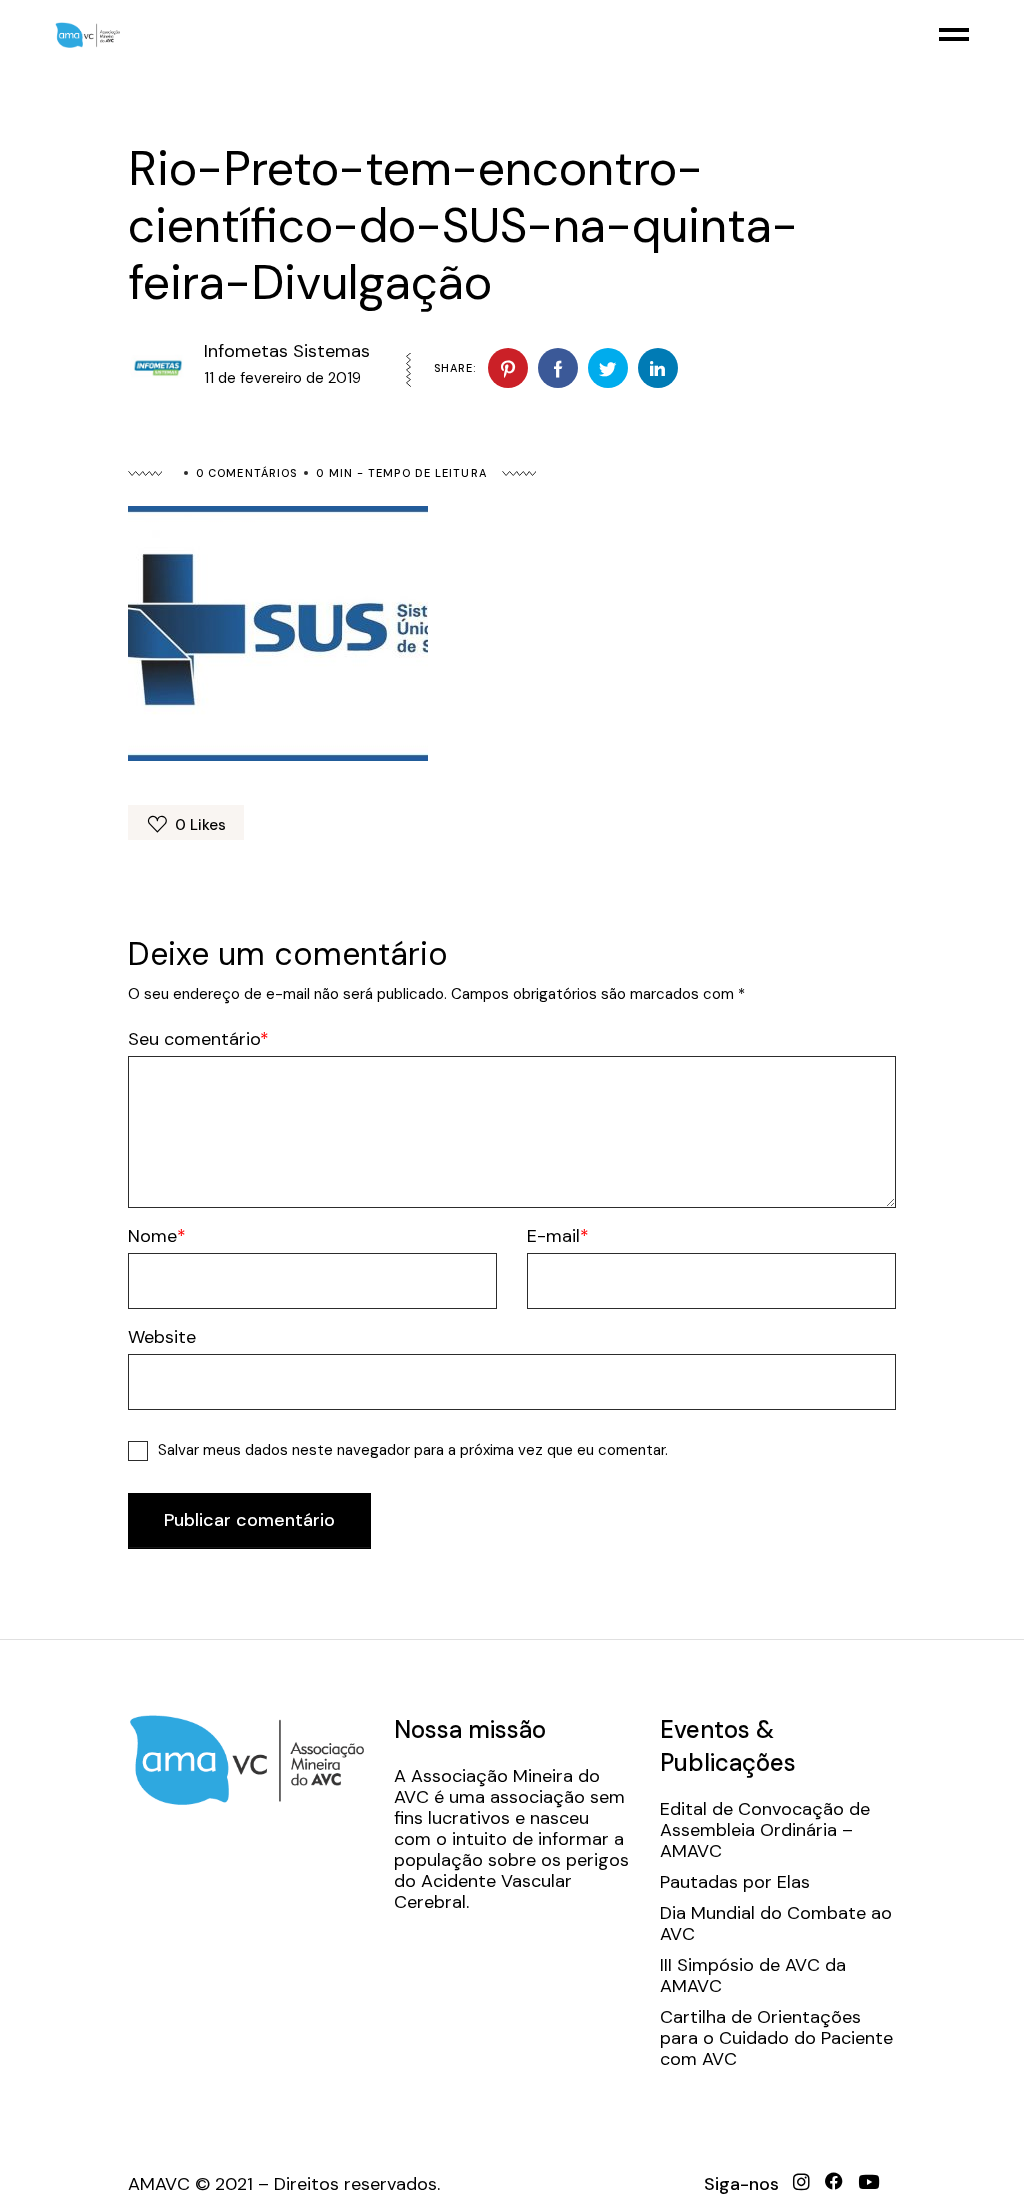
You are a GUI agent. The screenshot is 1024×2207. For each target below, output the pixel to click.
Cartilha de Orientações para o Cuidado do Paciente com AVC (776, 2038)
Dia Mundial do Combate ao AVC (776, 1924)
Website (162, 1337)
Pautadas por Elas (735, 1882)
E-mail (553, 1236)
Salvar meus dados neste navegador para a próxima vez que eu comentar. (413, 1450)
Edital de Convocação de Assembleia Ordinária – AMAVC (765, 1830)
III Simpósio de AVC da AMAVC (753, 1976)
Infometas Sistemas (287, 351)
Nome (152, 1236)
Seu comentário (194, 1039)
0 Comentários (246, 473)
